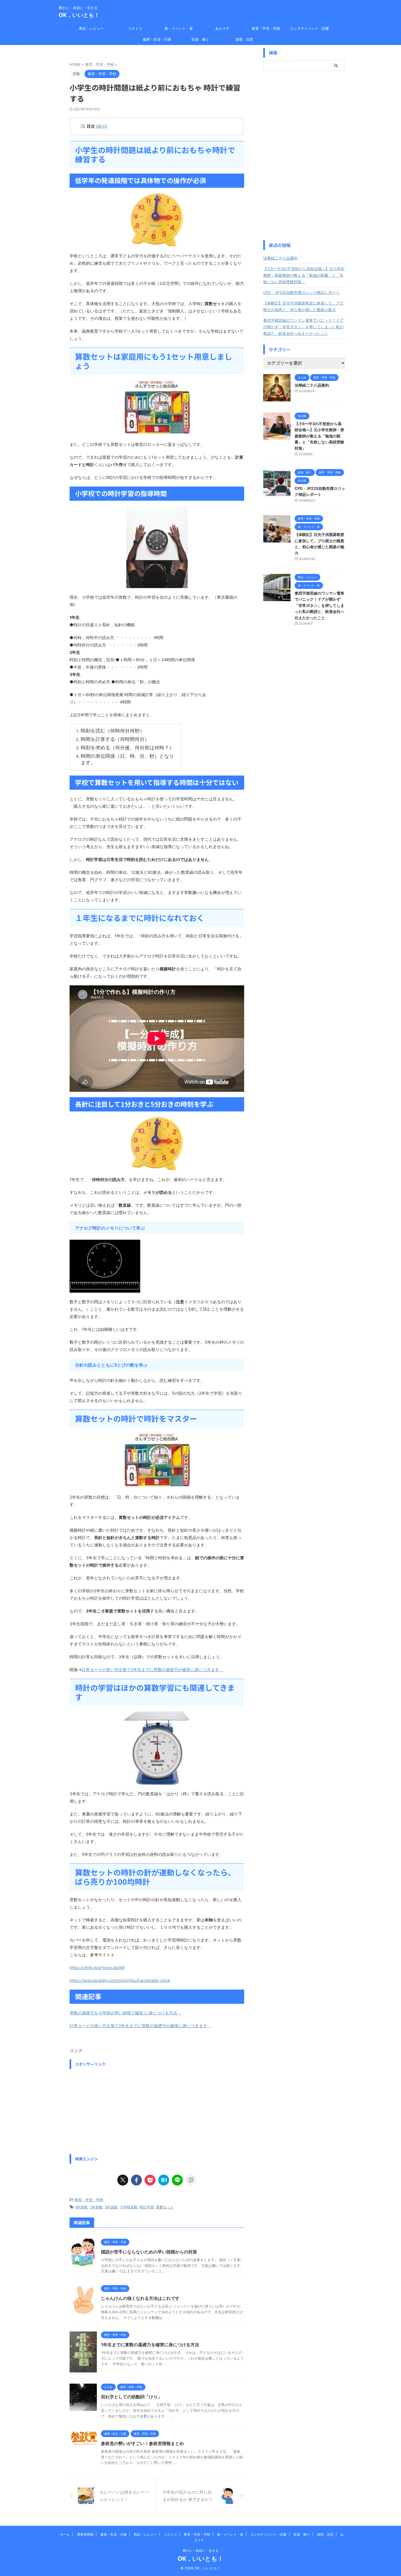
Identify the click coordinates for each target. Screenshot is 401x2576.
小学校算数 (129, 2207)
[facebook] (136, 2180)
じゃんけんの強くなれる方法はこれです (140, 2298)
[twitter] (123, 2180)
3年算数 (111, 2207)
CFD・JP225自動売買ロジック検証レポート (301, 292)
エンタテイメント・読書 (309, 28)
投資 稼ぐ (200, 39)
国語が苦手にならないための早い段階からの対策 (149, 2252)
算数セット (165, 2207)
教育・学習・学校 (266, 28)
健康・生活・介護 (157, 39)
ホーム (65, 2534)
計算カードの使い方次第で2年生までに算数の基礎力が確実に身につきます (152, 1670)
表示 (101, 126)
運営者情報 (85, 2534)
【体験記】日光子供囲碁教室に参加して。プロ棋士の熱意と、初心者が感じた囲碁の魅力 (303, 306)
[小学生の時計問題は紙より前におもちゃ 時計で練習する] (164, 2180)
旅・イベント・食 (179, 28)
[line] (177, 2180)
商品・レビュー (91, 28)
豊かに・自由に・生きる (200, 2550)
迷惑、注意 (244, 39)
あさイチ (222, 28)
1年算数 (81, 2207)
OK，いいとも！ (79, 15)
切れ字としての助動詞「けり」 (131, 2397)
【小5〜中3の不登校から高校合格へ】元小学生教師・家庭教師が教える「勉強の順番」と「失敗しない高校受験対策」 (304, 275)
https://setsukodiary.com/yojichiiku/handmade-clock (120, 1980)
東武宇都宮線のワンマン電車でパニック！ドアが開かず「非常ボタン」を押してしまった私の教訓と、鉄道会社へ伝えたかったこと (303, 327)
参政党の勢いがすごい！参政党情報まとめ (142, 2443)
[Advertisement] (157, 2110)
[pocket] (150, 2180)
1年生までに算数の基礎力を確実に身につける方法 (152, 2345)
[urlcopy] (191, 2180)
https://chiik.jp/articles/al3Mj (97, 1968)
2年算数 (96, 2207)
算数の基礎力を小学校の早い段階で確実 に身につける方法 (125, 2013)
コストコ (135, 28)
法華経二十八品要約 (280, 258)
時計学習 (147, 2207)
